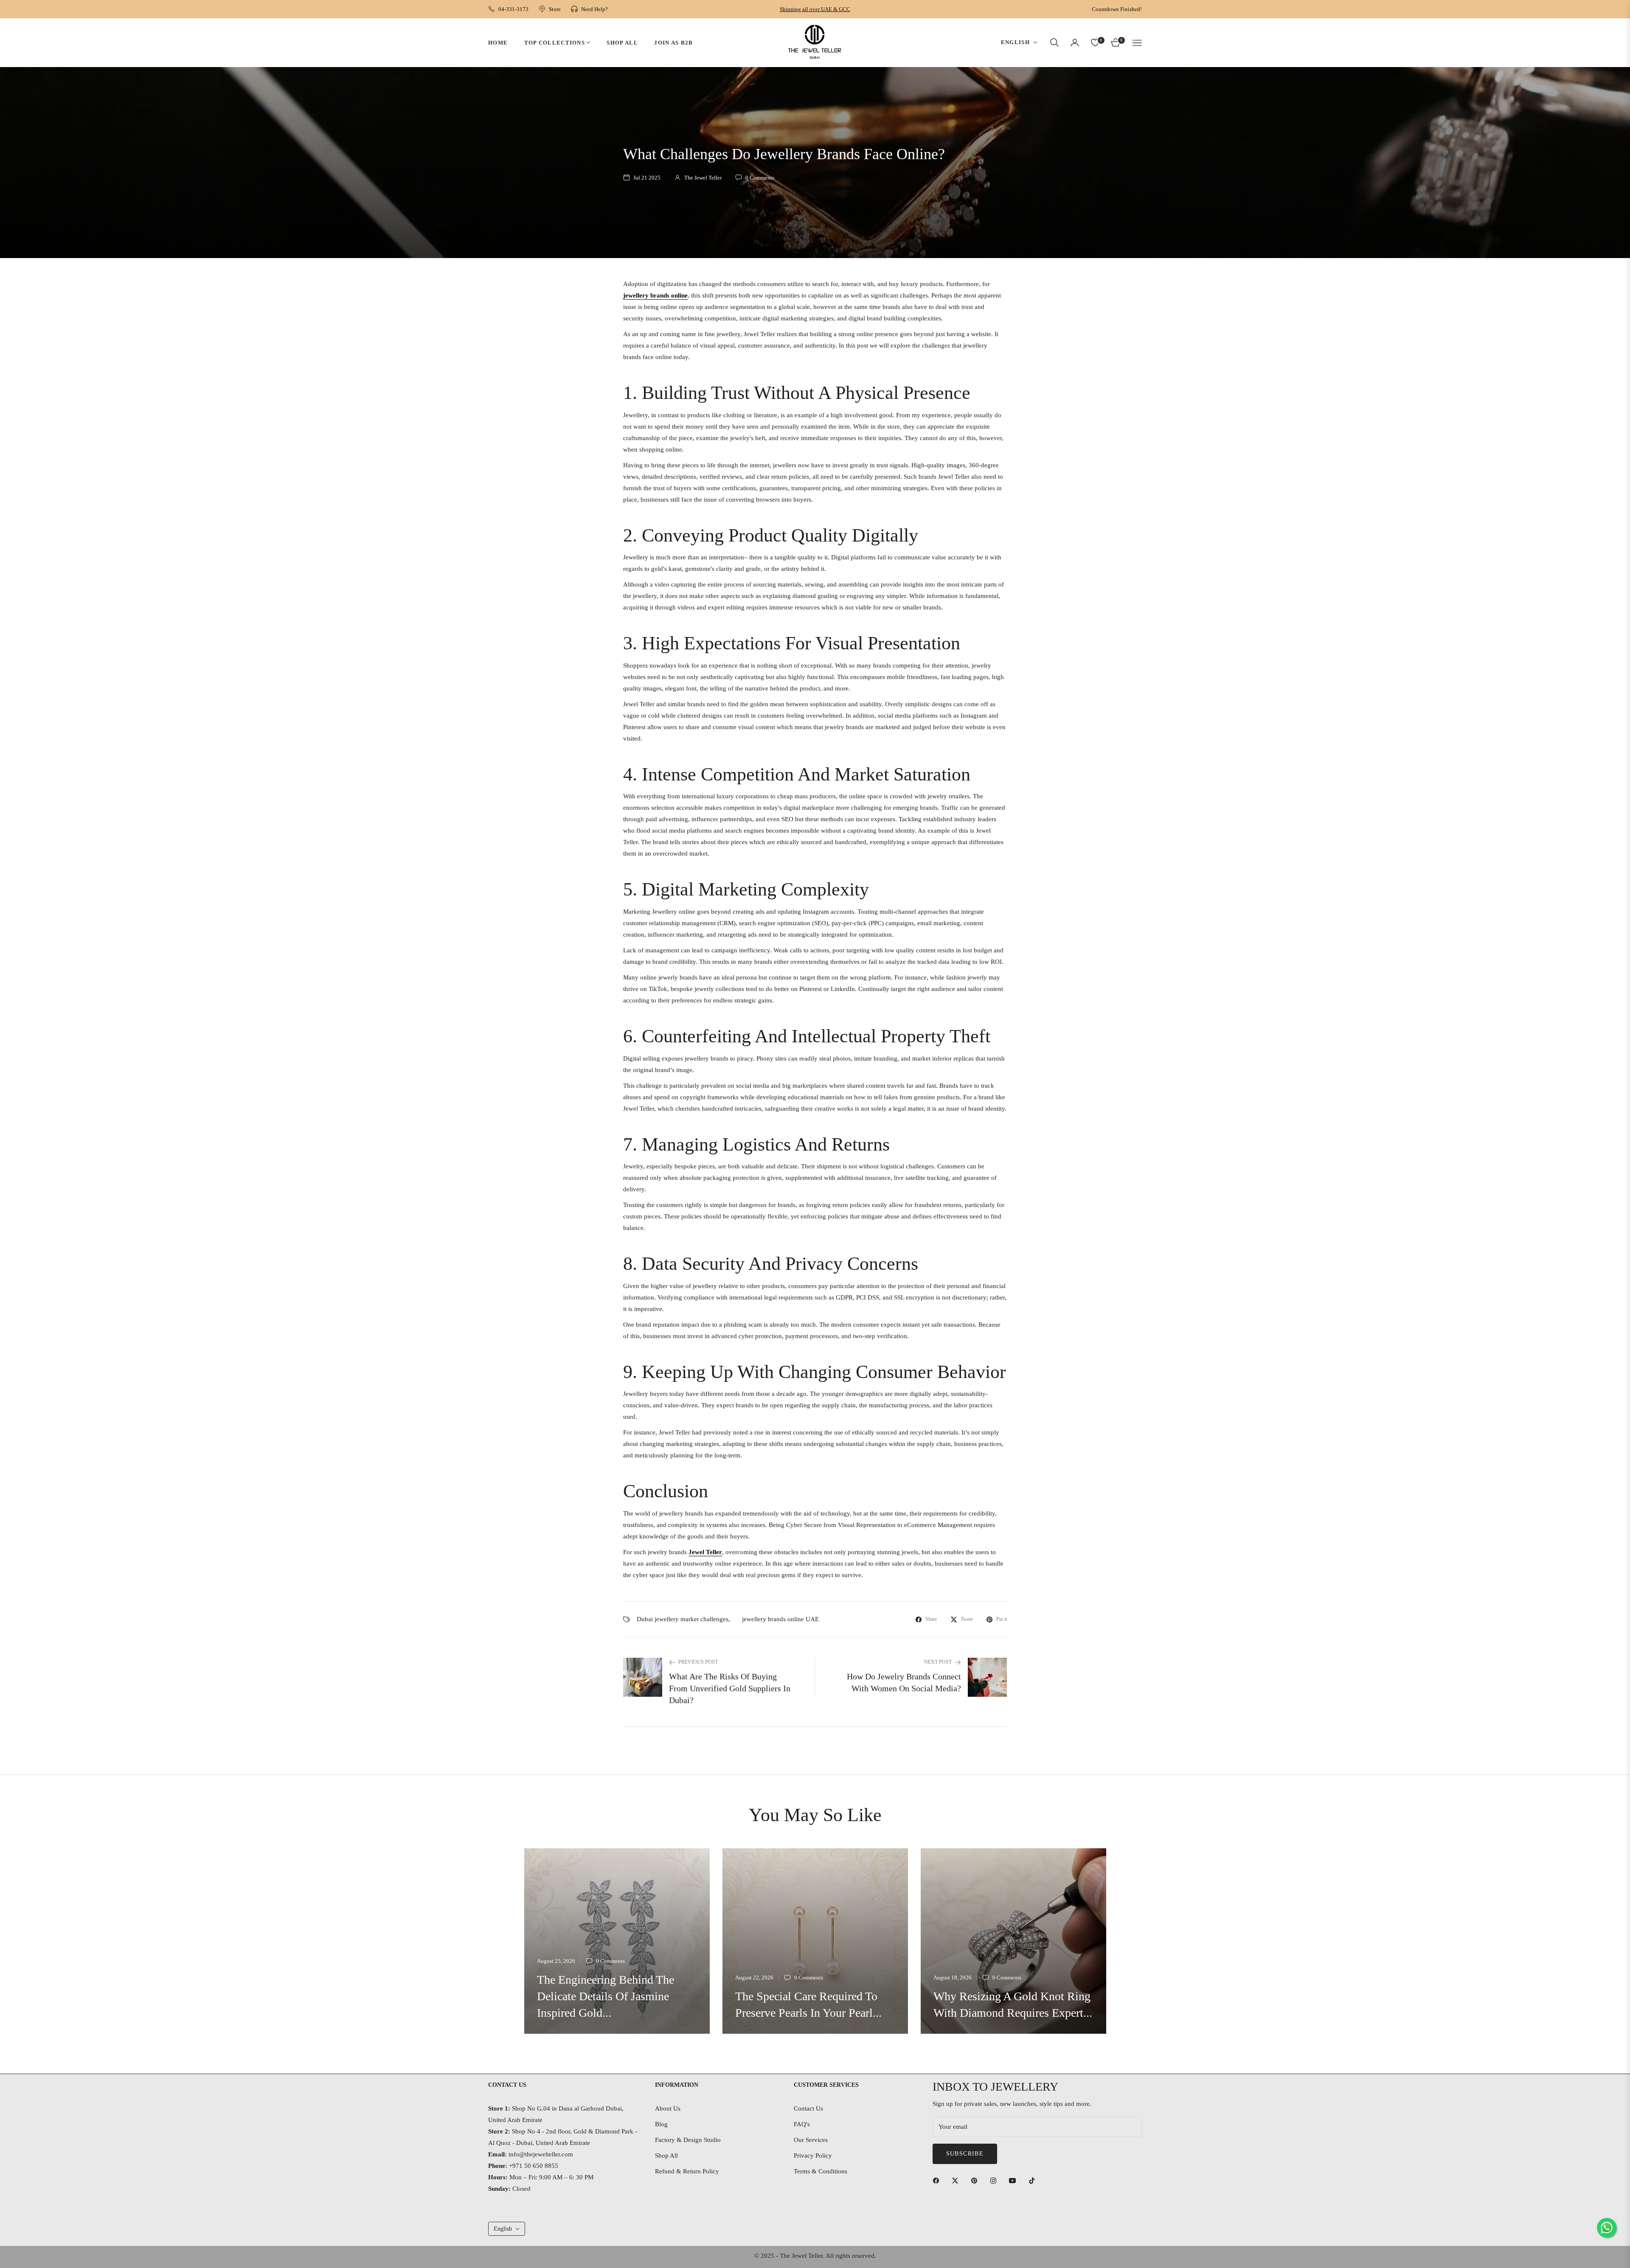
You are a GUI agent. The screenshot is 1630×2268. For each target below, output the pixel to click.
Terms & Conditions (821, 2171)
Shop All (666, 2156)
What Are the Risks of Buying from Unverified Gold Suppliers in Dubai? (730, 1688)
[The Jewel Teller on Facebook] (938, 2180)
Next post (938, 1662)
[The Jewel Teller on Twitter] (957, 2180)
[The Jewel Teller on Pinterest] (976, 2180)
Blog (661, 2124)
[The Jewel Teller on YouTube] (1015, 2180)
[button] (1054, 42)
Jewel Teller (705, 1552)
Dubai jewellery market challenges (683, 1619)
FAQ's (802, 2124)
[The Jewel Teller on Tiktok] (1034, 2180)
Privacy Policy (813, 2156)
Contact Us (808, 2108)
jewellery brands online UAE (780, 1619)
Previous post (698, 1662)
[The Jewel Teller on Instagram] (995, 2180)
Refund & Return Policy (687, 2171)
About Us (668, 2108)
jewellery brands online (655, 295)
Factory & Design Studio (688, 2140)
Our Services (811, 2140)
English (1015, 42)
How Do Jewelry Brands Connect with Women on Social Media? (904, 1682)
